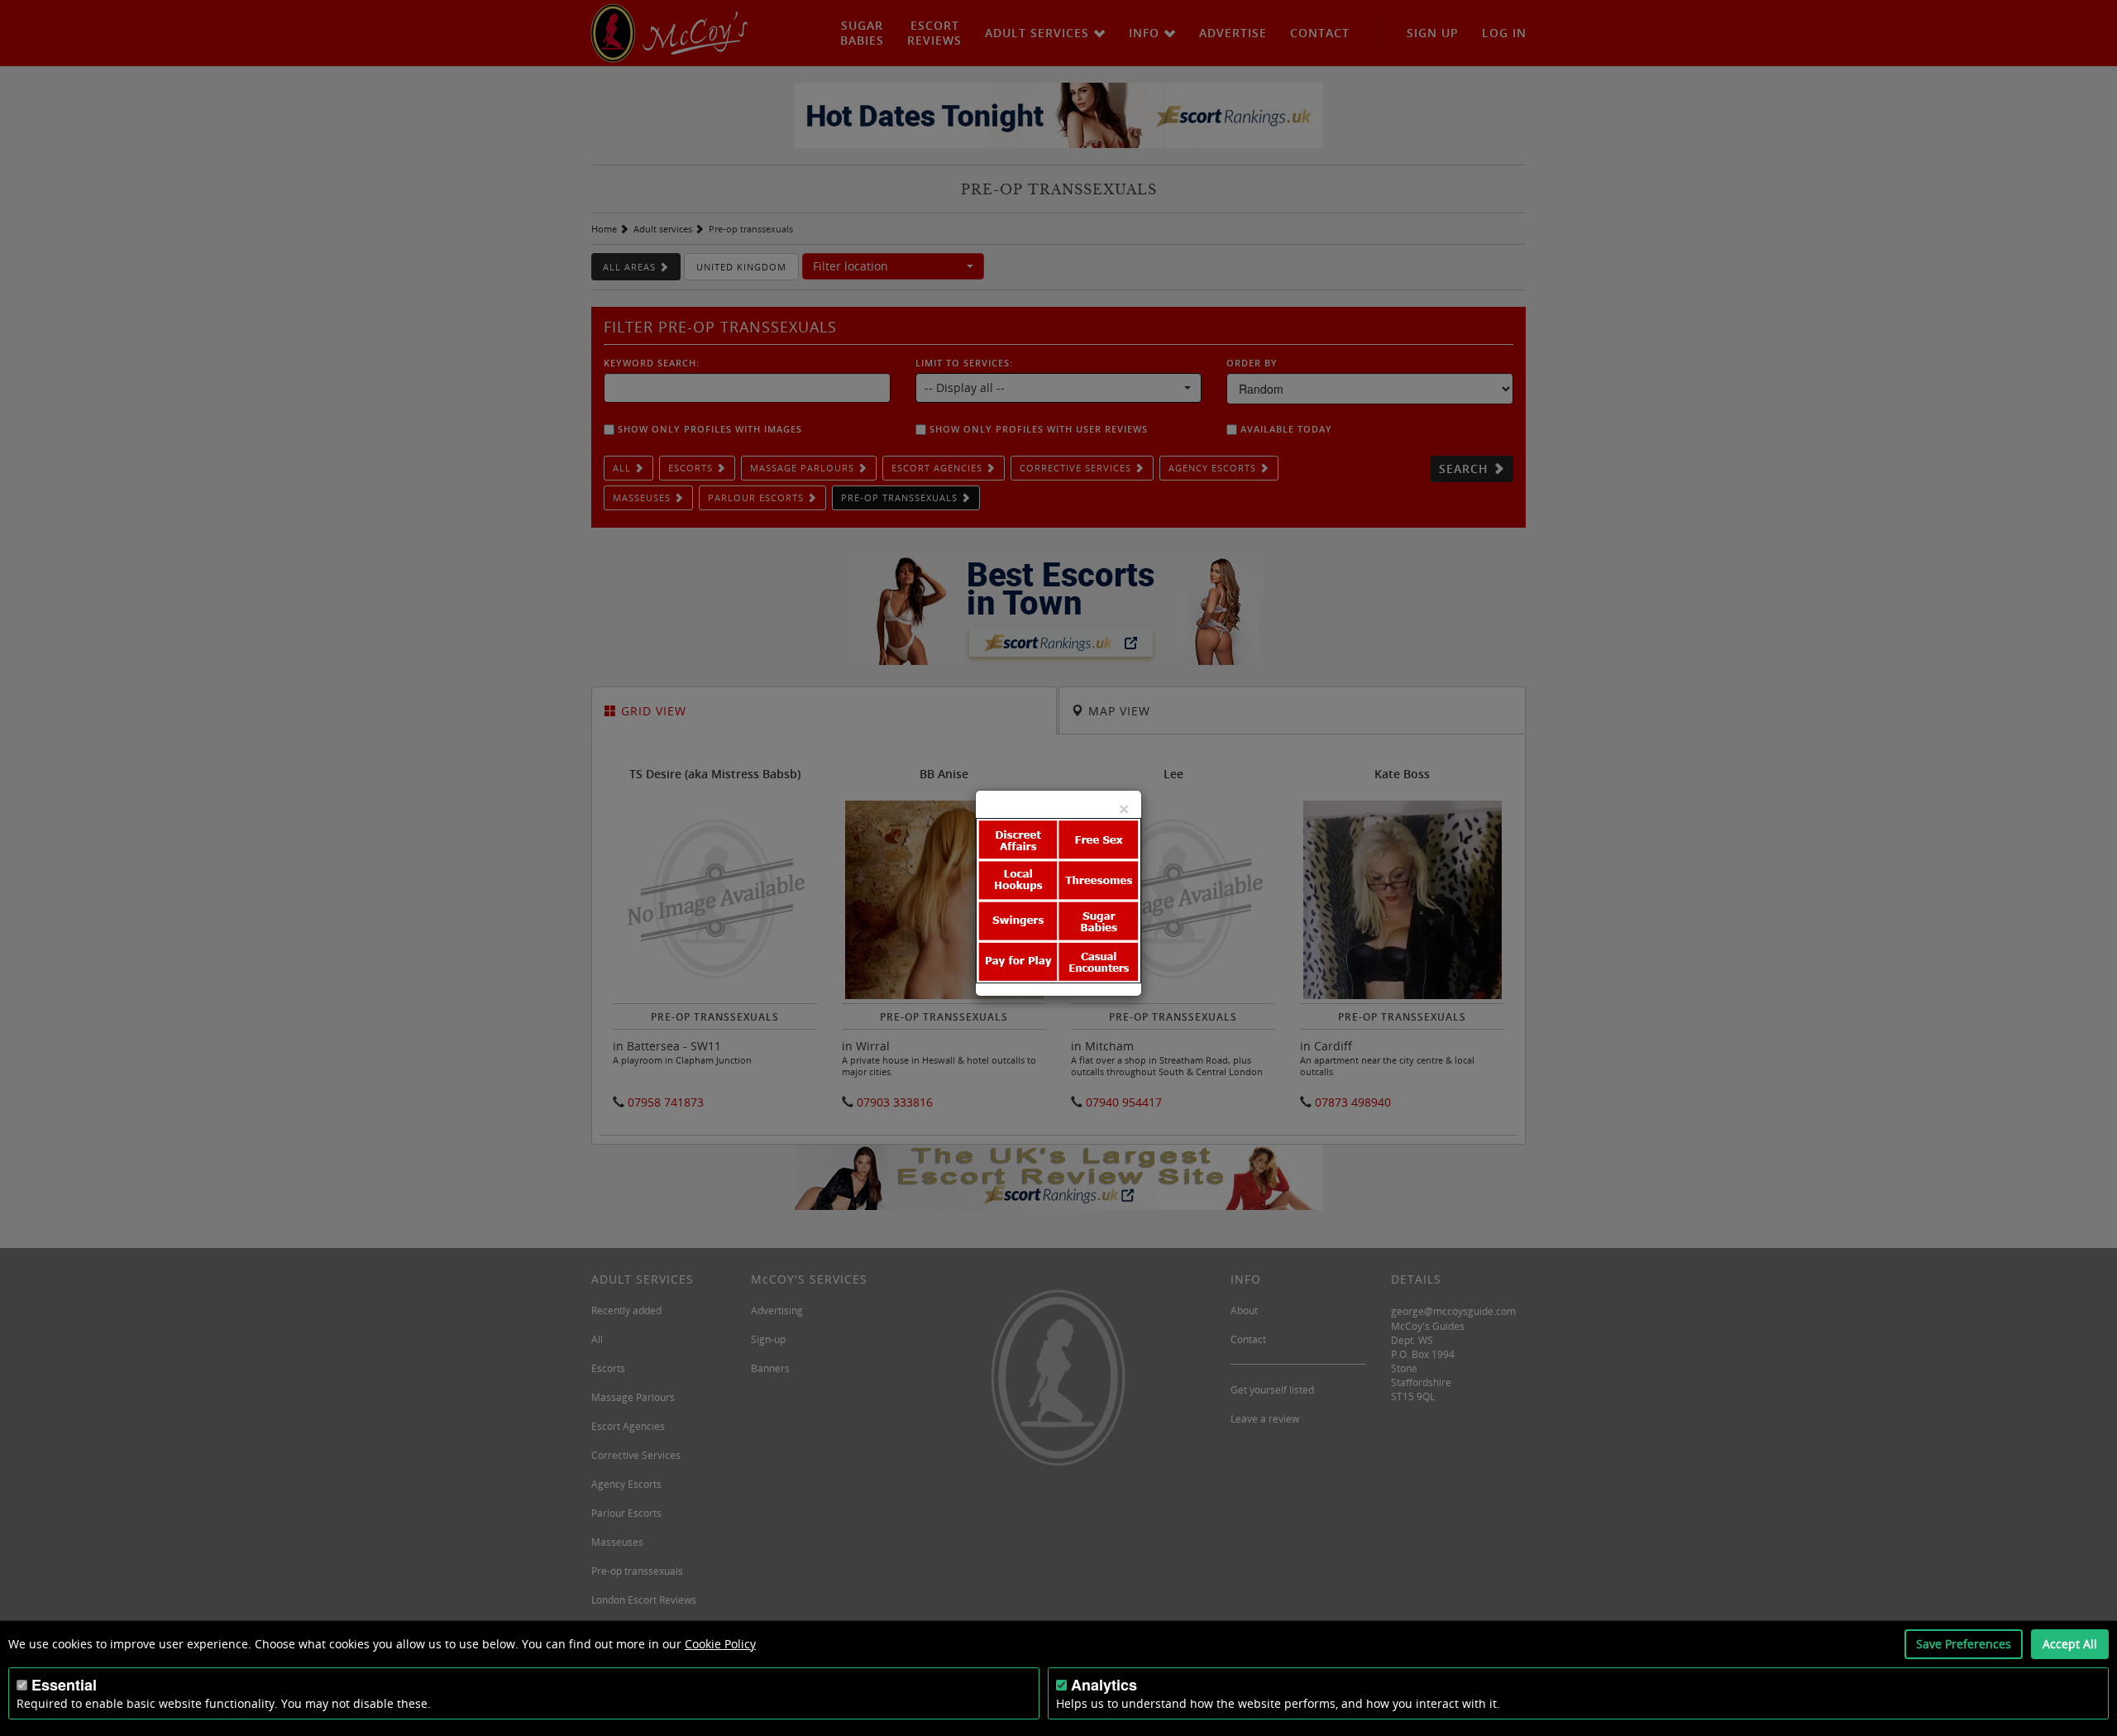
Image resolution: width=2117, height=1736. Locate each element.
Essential (64, 1685)
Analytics (1104, 1685)
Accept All (2070, 1644)
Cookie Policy (720, 1644)
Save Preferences (1964, 1644)
